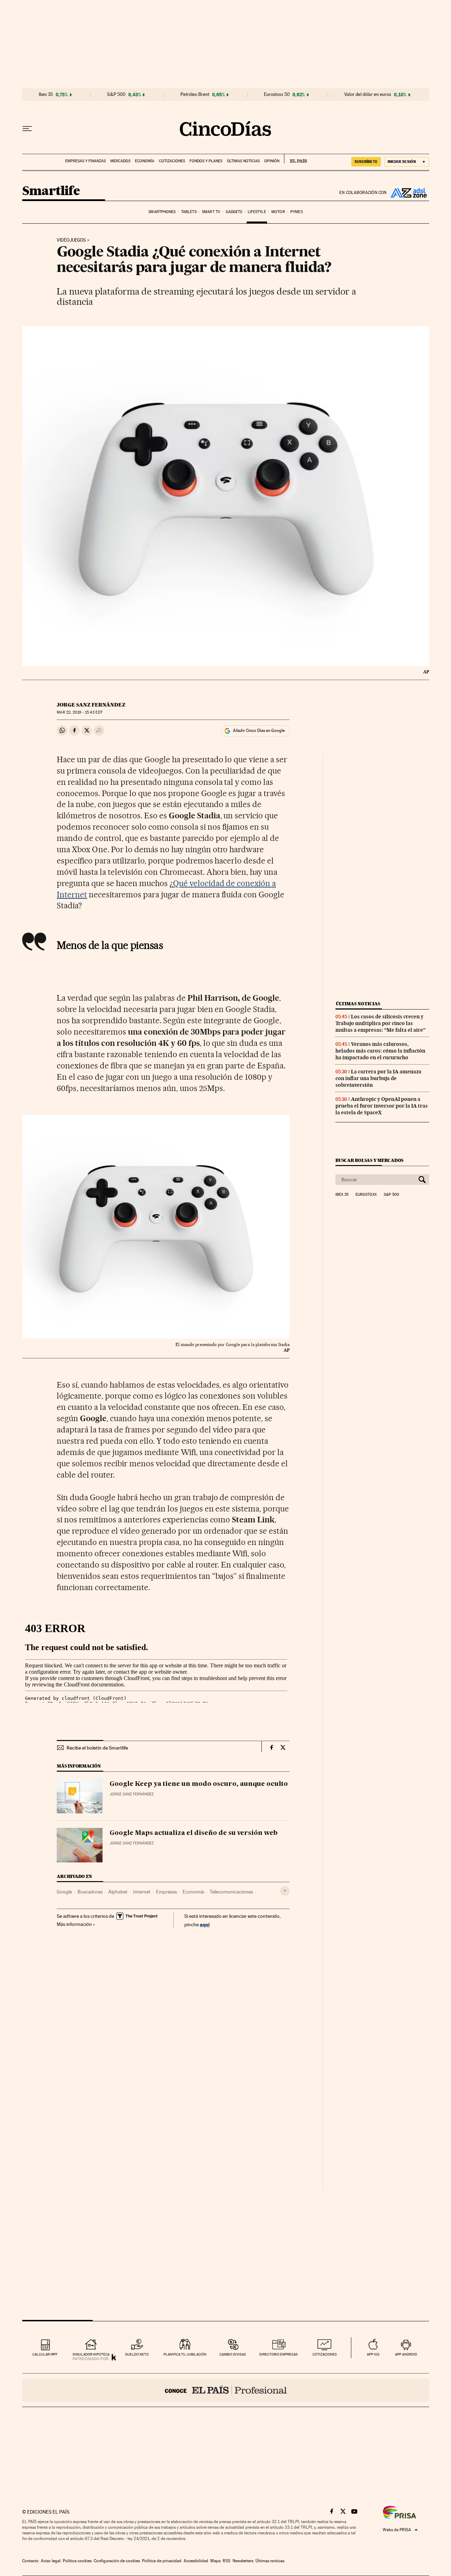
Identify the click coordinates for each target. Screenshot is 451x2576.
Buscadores (90, 1892)
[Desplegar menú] (27, 129)
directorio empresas (279, 2354)
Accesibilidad (196, 2561)
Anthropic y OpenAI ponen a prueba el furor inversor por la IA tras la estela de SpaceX (382, 1106)
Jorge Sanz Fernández (91, 705)
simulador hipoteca (91, 2354)
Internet (142, 1892)
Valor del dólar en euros (368, 95)
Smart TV (211, 212)
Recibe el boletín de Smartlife (97, 1748)
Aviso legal (51, 2561)
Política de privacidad (162, 2561)
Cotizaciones (172, 161)
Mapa (215, 2561)
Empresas (166, 1892)
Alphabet (118, 1892)
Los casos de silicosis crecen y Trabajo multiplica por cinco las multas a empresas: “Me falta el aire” (381, 1023)
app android (406, 2354)
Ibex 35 (46, 95)
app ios (373, 2354)
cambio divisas (233, 2354)
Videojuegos (71, 240)
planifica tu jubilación (185, 2354)
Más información (74, 1924)
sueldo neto (137, 2354)
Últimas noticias (243, 161)
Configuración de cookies (117, 2561)
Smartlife (51, 191)
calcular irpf (45, 2354)
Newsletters (243, 2561)
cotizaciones (325, 2354)
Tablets (189, 212)
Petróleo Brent (195, 95)
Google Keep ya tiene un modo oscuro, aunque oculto (199, 1784)
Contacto (30, 2561)
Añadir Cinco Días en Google (259, 731)
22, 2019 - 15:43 (79, 712)
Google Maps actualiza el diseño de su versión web (194, 1833)
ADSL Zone (408, 193)
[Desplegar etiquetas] (285, 1891)
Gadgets (234, 212)
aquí (205, 1924)
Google (64, 1892)
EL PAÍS (295, 159)
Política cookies (77, 2561)
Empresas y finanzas (85, 161)
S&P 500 (116, 95)
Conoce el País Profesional (226, 2390)
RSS (227, 2561)
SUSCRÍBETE (366, 162)
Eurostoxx (366, 1195)
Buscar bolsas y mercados (369, 1160)
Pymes (296, 212)
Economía (145, 161)
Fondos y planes (206, 161)
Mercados (120, 161)
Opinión (272, 161)
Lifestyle (257, 212)
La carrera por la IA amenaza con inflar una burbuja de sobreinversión (378, 1078)
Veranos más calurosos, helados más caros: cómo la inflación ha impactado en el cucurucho (380, 1051)
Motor (278, 212)
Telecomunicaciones (231, 1892)
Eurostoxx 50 (277, 95)
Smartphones (162, 212)
